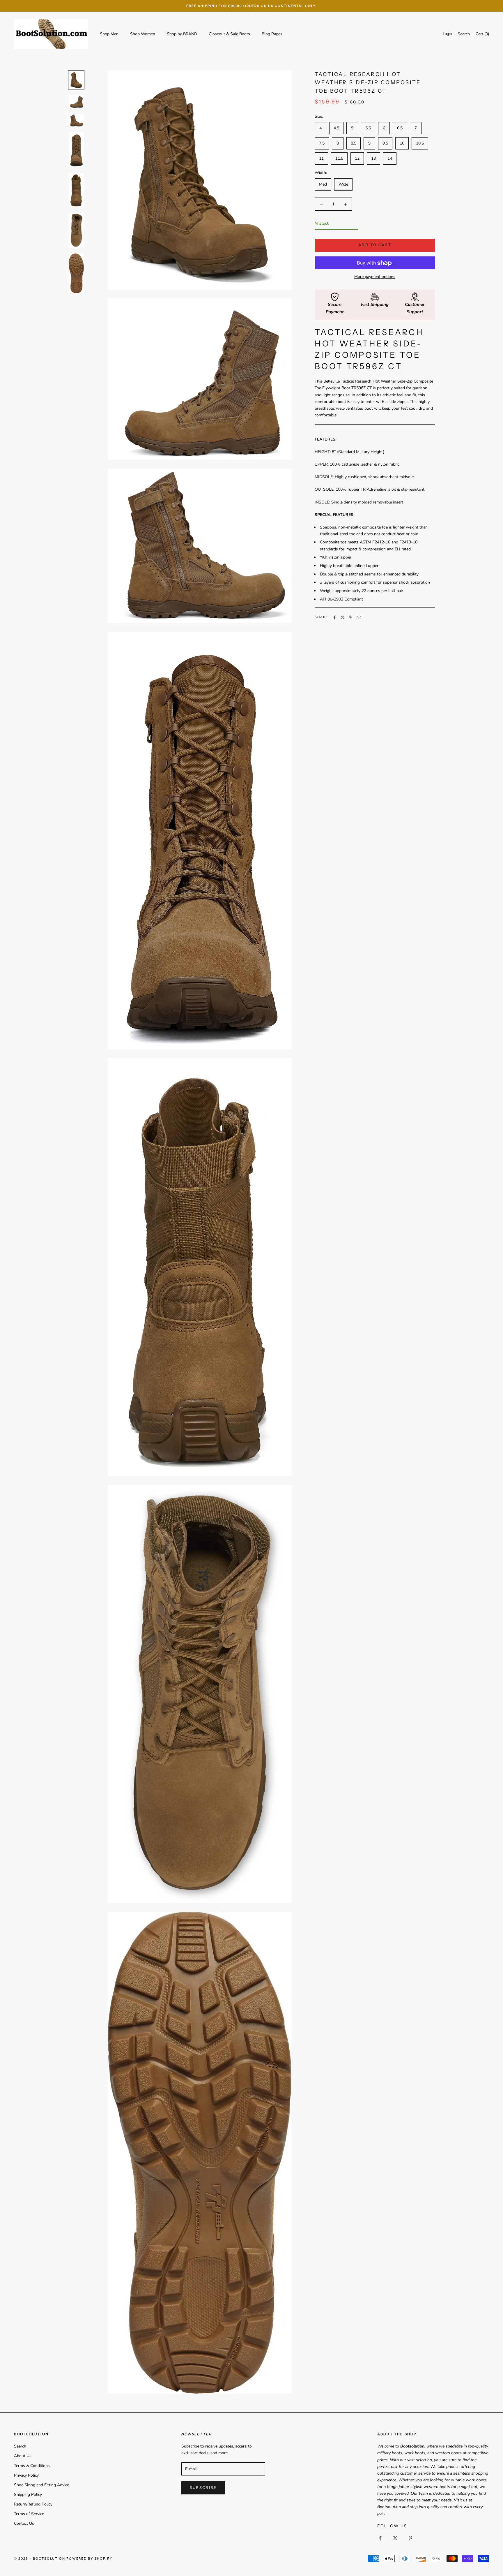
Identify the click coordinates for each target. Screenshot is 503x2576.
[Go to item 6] (76, 230)
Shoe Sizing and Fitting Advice (41, 2485)
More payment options (375, 277)
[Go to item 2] (76, 101)
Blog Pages (272, 34)
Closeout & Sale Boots (229, 34)
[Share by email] (359, 617)
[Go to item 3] (76, 120)
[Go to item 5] (76, 190)
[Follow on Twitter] (395, 2538)
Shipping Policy (28, 2495)
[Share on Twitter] (343, 617)
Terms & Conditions (32, 2466)
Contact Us (24, 2523)
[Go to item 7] (76, 273)
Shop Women (143, 34)
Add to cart (375, 245)
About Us (23, 2456)
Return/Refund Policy (33, 2504)
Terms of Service (29, 2514)
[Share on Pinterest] (351, 617)
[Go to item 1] (76, 80)
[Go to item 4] (76, 150)
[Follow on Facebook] (380, 2538)
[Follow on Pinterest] (410, 2538)
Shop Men (109, 34)
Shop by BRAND (182, 34)
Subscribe (203, 2488)
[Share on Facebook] (334, 617)
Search (20, 2446)
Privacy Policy (26, 2475)
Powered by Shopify (90, 2559)
